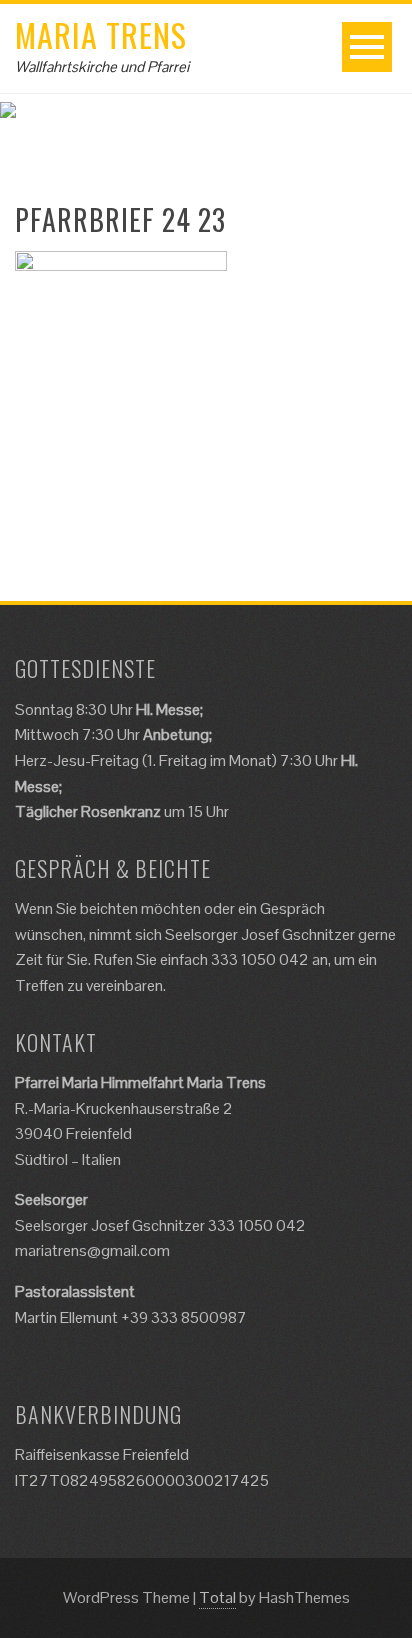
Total (217, 1597)
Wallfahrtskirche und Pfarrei (102, 66)
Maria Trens (101, 34)
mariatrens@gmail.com (92, 1250)
